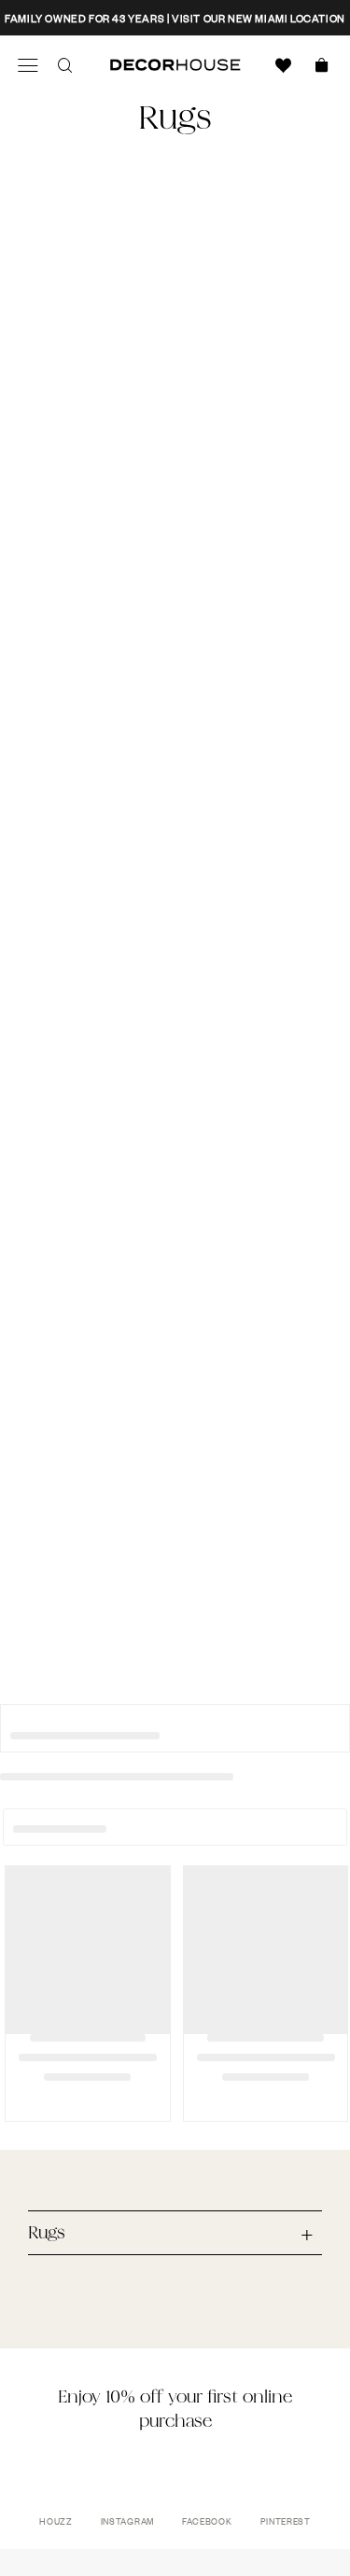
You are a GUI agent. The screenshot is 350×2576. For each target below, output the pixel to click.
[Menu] (28, 65)
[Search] (65, 65)
